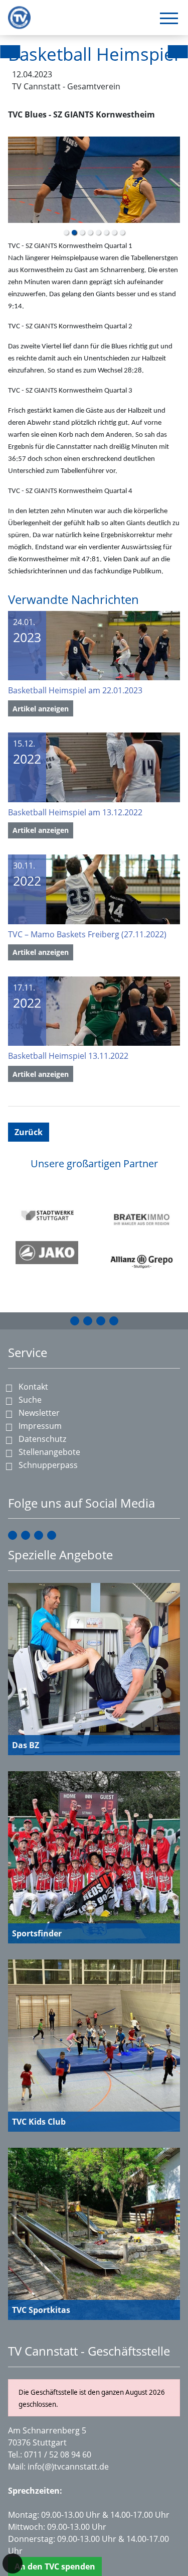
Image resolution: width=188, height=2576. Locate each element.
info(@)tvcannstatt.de (68, 2467)
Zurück (29, 1132)
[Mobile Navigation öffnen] (169, 18)
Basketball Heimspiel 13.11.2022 (68, 1056)
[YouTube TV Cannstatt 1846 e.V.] (101, 1321)
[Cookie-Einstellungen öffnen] (13, 2563)
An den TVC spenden (55, 2566)
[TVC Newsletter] (114, 1321)
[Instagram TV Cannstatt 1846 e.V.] (88, 1321)
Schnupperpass (48, 1465)
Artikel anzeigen (41, 709)
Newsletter (39, 1413)
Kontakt (33, 1387)
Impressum (40, 1426)
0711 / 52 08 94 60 (58, 2455)
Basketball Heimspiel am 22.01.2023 (75, 690)
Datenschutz (42, 1439)
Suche (30, 1400)
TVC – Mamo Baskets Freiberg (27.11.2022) (87, 934)
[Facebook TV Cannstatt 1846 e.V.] (75, 1321)
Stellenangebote (49, 1452)
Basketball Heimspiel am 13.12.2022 (75, 812)
